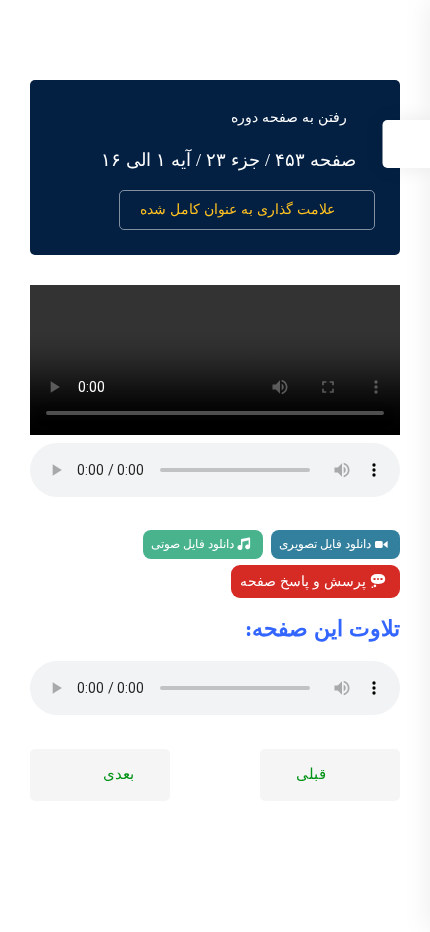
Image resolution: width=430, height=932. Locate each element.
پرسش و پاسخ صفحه (305, 581)
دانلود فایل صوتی (194, 544)
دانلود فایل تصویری (326, 544)
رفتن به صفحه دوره (289, 117)
